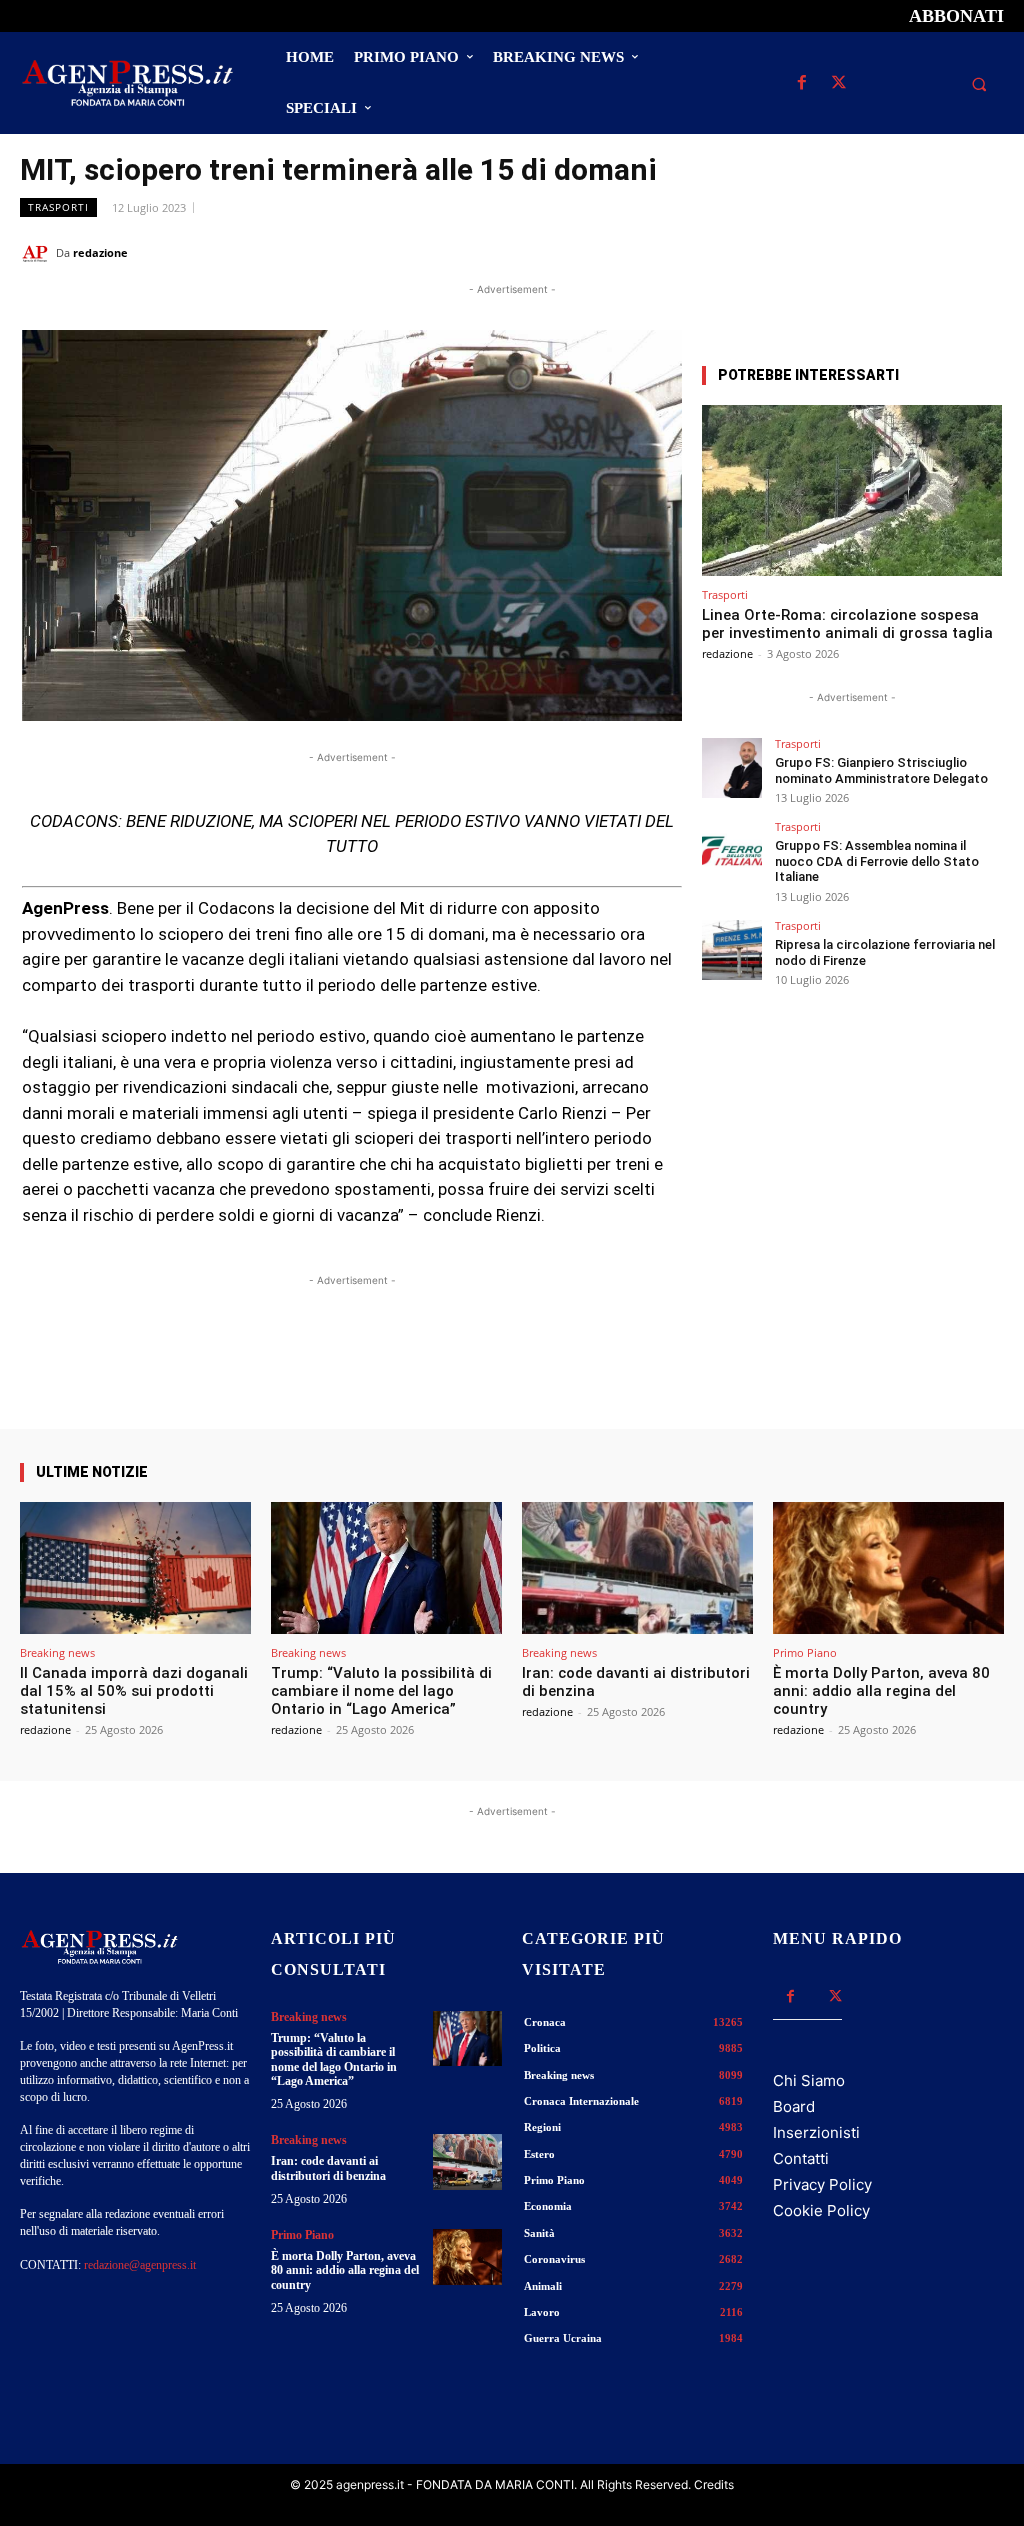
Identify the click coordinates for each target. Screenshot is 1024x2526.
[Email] (938, 252)
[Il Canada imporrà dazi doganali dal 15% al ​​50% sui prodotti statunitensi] (135, 1568)
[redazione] (38, 253)
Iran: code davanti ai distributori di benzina (328, 2168)
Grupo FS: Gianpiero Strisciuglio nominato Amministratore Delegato (881, 770)
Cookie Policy (821, 2210)
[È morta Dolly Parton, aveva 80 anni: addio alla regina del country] (888, 1568)
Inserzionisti (816, 2132)
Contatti (801, 2158)
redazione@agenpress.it (140, 2265)
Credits (714, 2484)
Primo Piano (805, 1652)
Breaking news (57, 1652)
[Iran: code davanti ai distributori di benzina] (637, 1568)
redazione (100, 252)
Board (794, 2106)
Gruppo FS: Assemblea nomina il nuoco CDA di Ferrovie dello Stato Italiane (877, 861)
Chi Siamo (809, 2080)
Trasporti (58, 207)
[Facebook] (801, 83)
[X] (838, 83)
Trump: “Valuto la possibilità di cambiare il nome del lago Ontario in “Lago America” (381, 1691)
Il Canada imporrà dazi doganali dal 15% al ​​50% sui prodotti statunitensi (134, 1691)
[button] (979, 84)
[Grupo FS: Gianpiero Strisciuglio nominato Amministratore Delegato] (732, 768)
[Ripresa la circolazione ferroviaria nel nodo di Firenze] (732, 950)
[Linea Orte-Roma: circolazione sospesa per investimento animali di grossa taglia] (852, 490)
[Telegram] (984, 252)
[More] (650, 1372)
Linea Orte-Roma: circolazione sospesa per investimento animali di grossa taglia (847, 624)
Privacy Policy (822, 2184)
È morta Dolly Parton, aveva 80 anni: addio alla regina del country (881, 1691)
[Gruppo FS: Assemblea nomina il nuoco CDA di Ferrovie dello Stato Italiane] (732, 851)
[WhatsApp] (892, 252)
